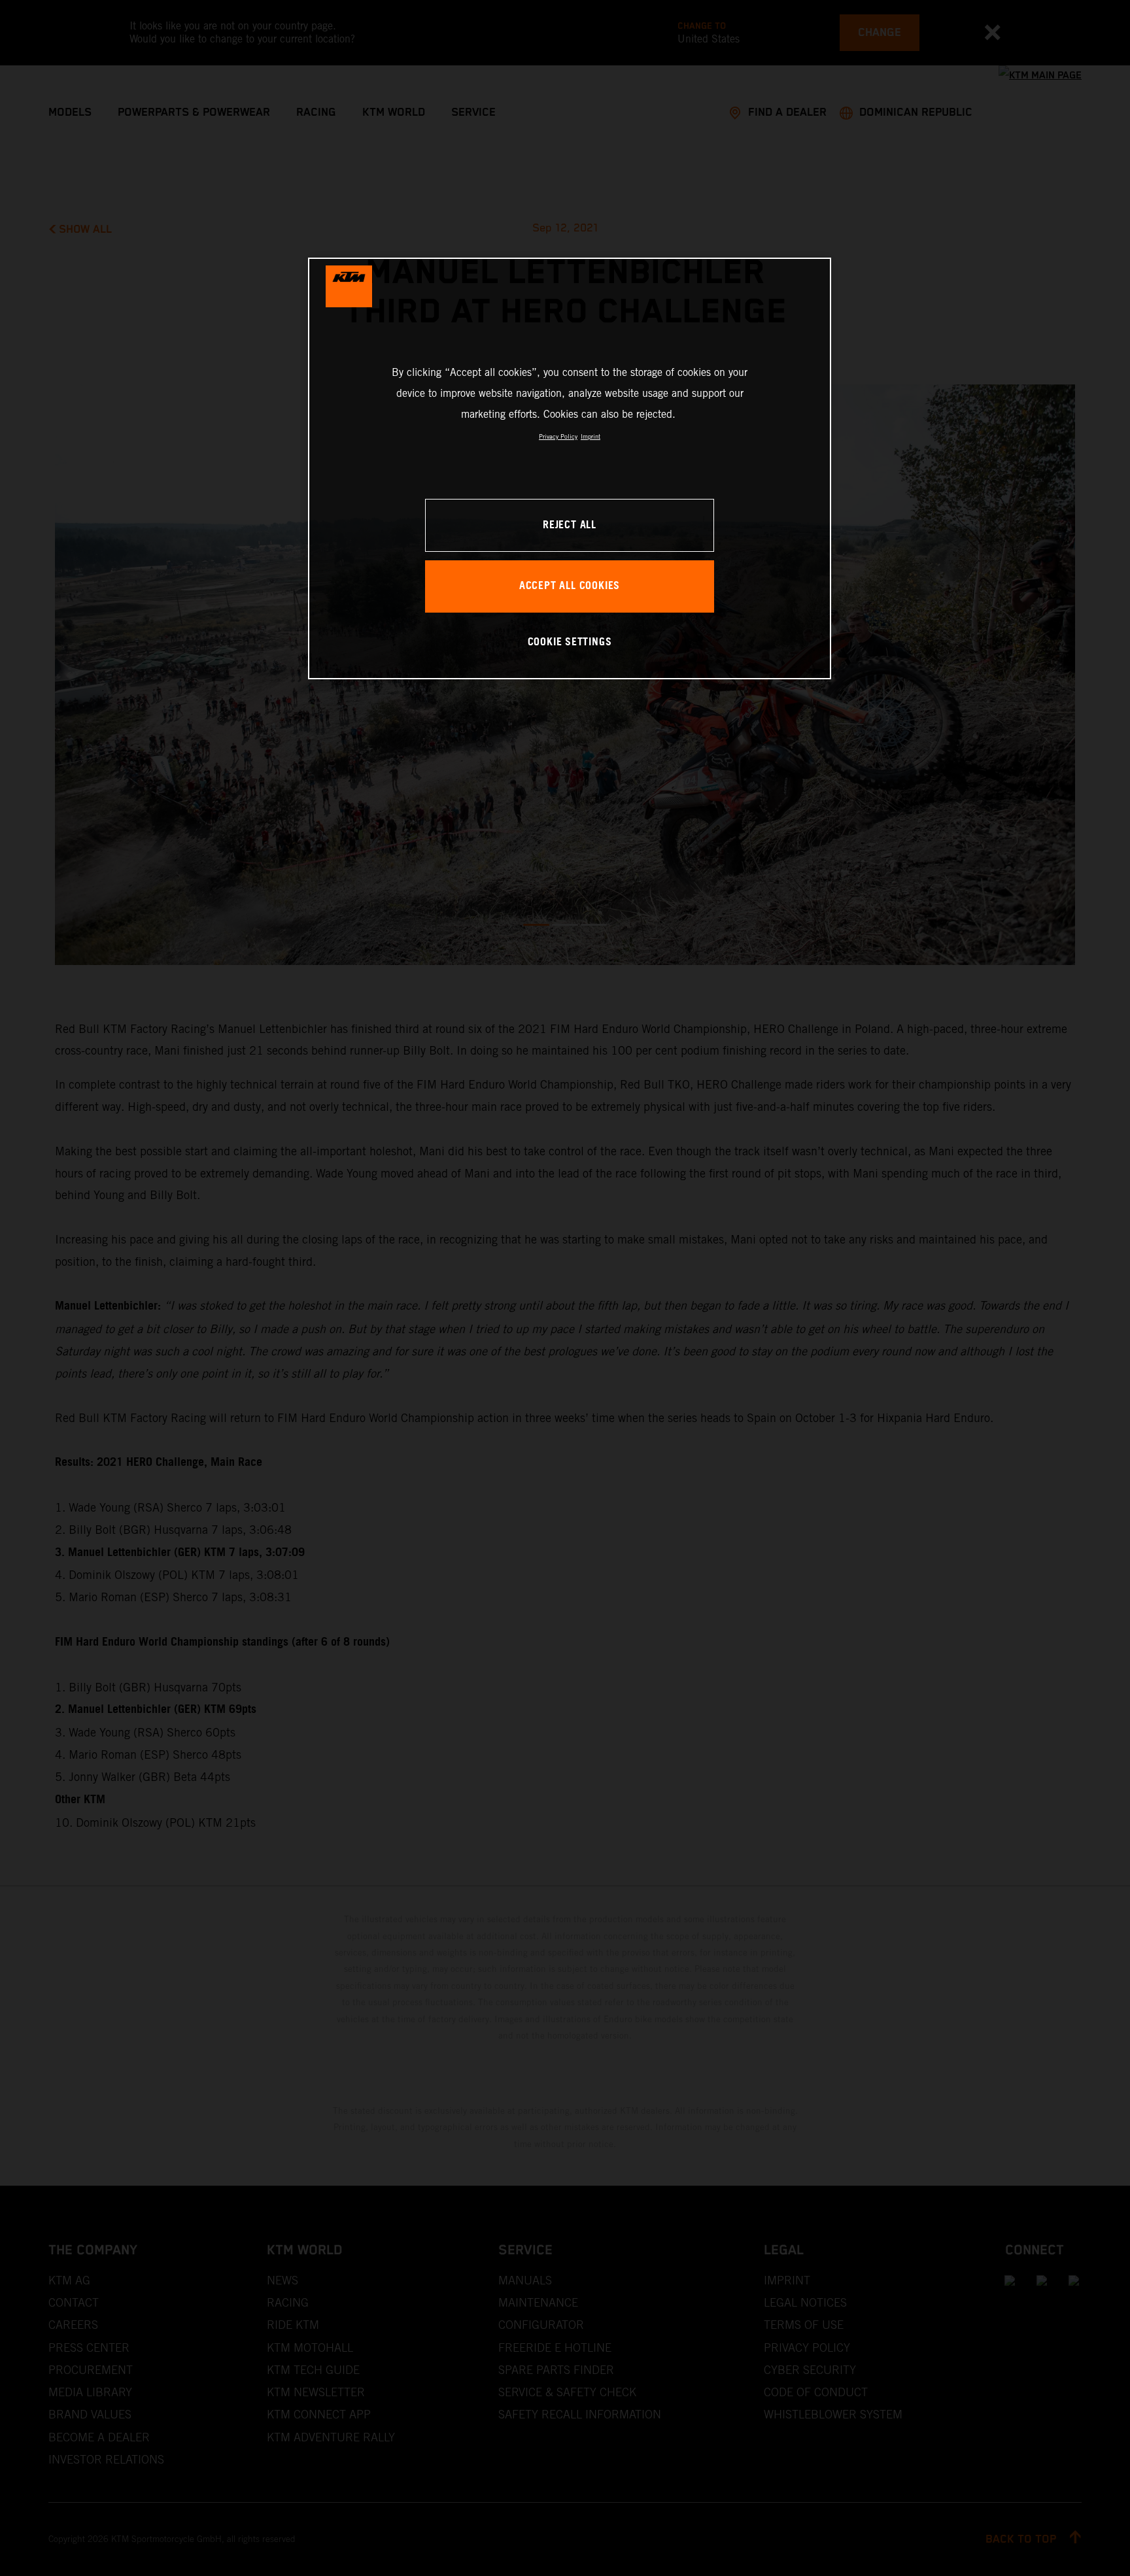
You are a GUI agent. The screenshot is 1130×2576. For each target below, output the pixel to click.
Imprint (591, 436)
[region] (570, 468)
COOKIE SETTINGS (570, 642)
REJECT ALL (570, 525)
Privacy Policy (558, 436)
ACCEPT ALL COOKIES (570, 586)
